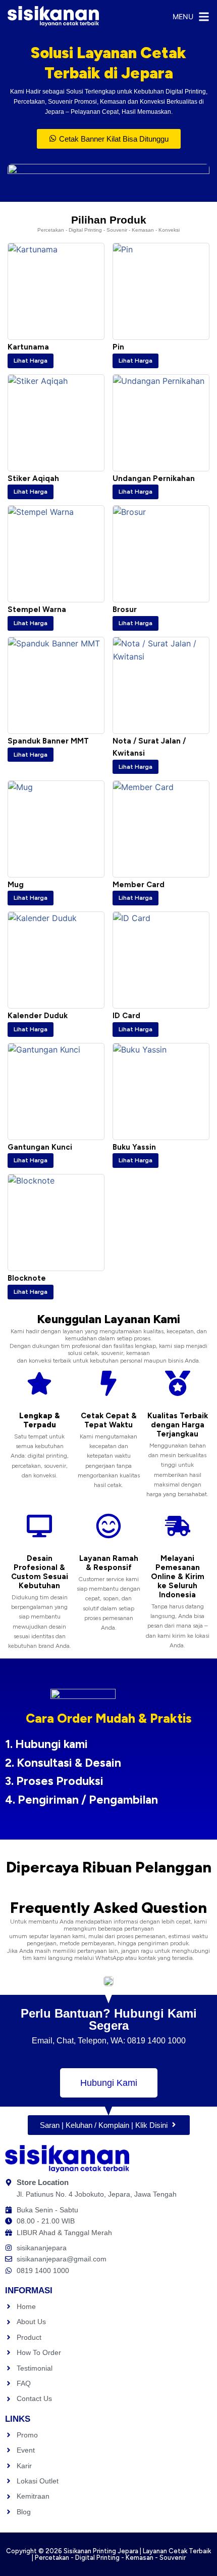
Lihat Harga (31, 361)
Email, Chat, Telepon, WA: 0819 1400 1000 (109, 2041)
